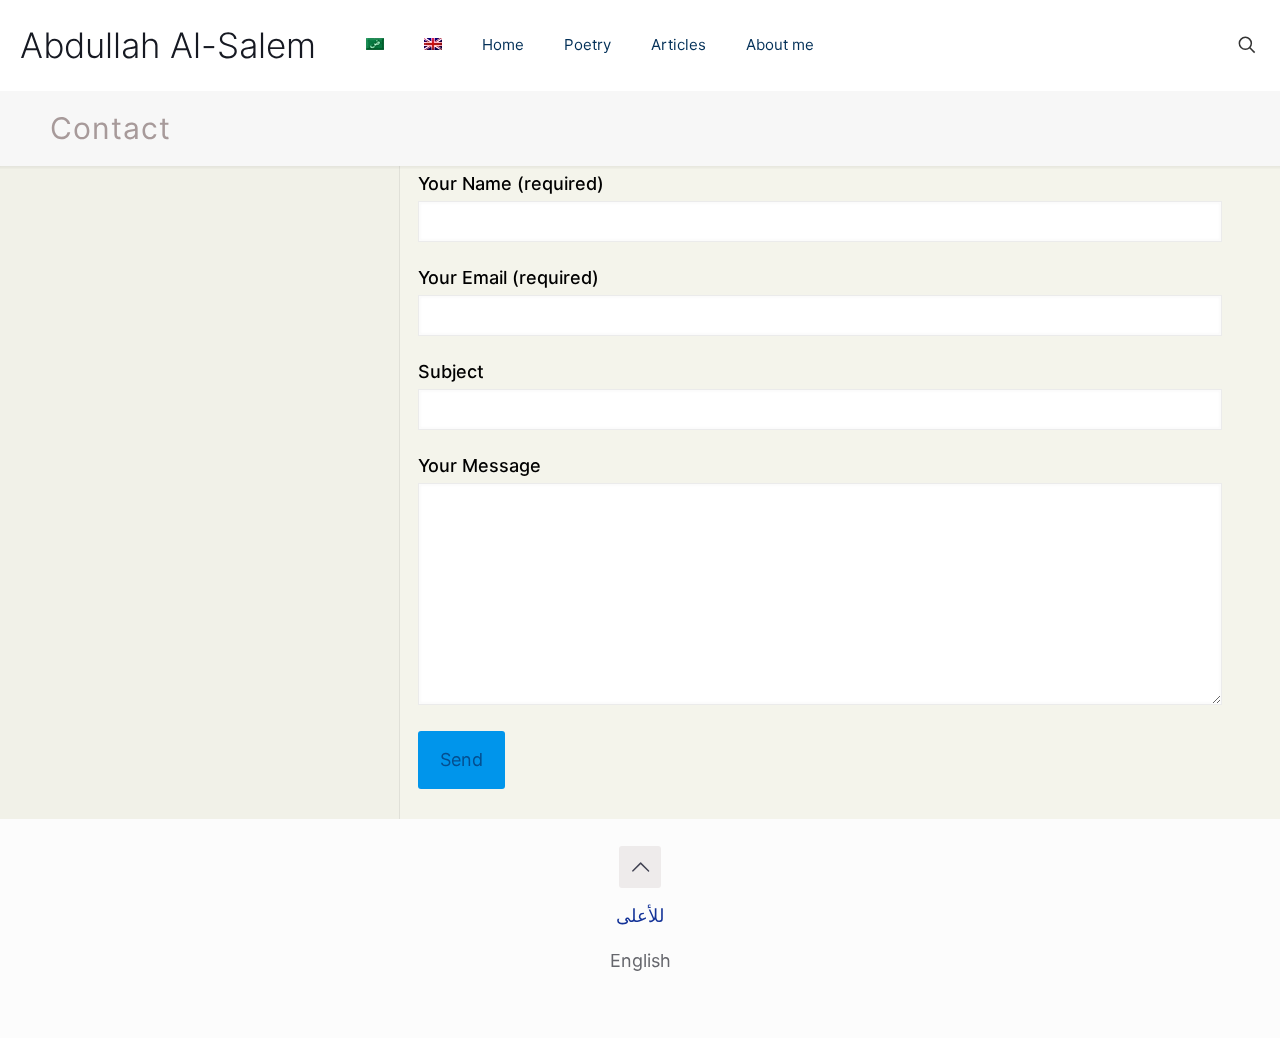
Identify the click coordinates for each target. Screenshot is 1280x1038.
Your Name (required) (511, 183)
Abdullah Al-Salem (168, 45)
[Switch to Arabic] (375, 45)
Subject (451, 371)
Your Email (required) (508, 277)
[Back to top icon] (640, 867)
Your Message (479, 465)
